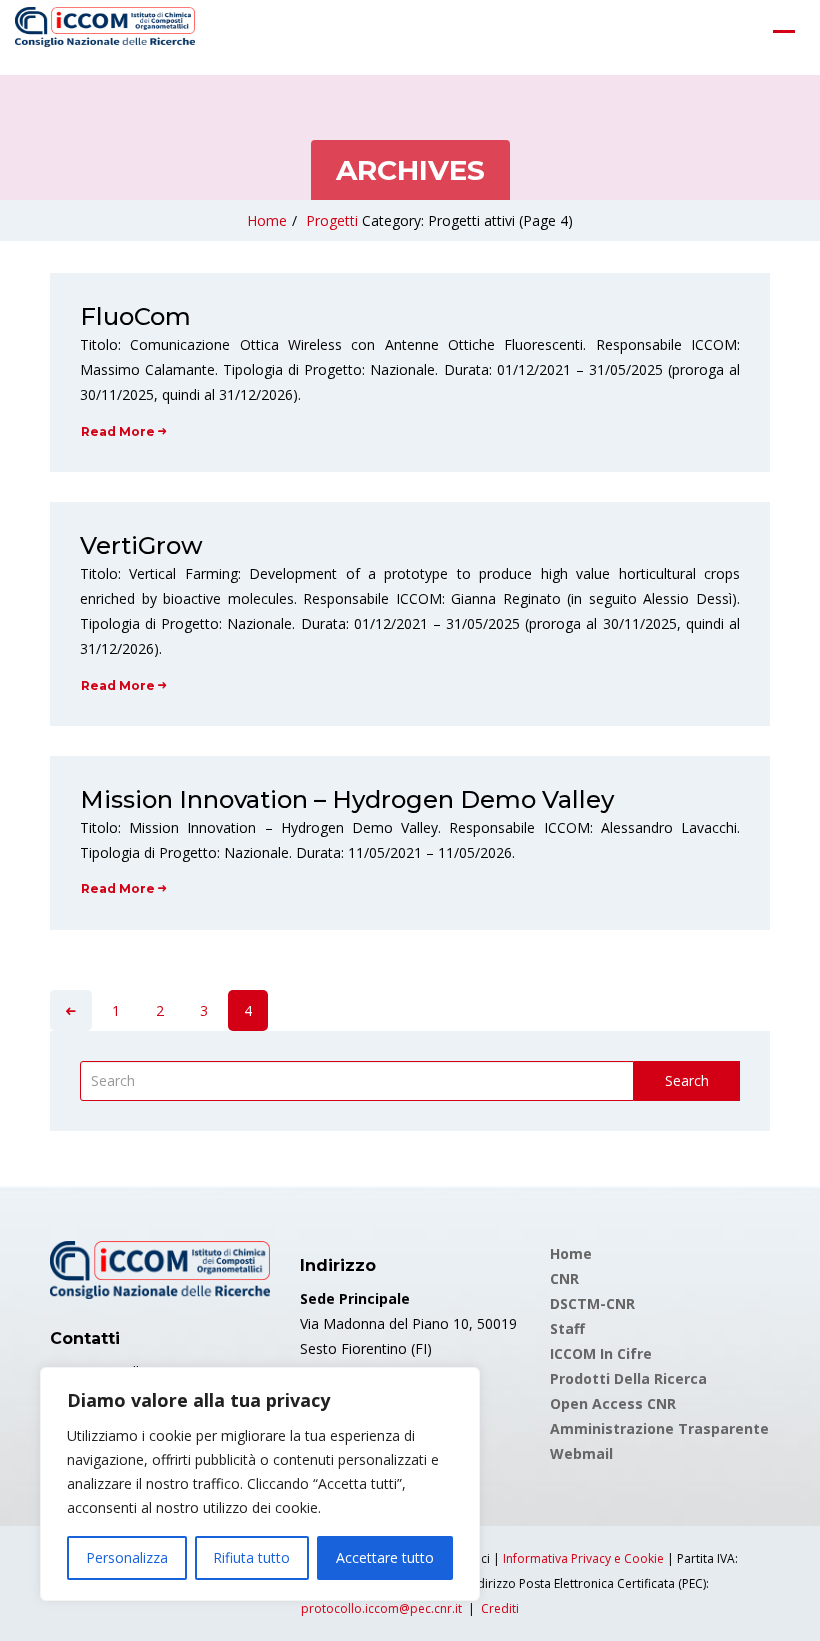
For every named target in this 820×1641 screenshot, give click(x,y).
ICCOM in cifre (601, 1353)
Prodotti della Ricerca (628, 1378)
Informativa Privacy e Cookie (583, 1558)
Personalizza (127, 1557)
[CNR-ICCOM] (105, 31)
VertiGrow (141, 545)
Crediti (500, 1608)
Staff (567, 1328)
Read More (118, 431)
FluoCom (135, 316)
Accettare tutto (385, 1557)
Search (687, 1080)
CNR (564, 1278)
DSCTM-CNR (592, 1303)
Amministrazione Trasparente (659, 1428)
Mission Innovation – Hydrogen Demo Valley (347, 799)
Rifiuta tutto (251, 1557)
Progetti (332, 220)
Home (267, 220)
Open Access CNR (613, 1403)
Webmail (581, 1453)
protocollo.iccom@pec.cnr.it (381, 1608)
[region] (260, 1484)
